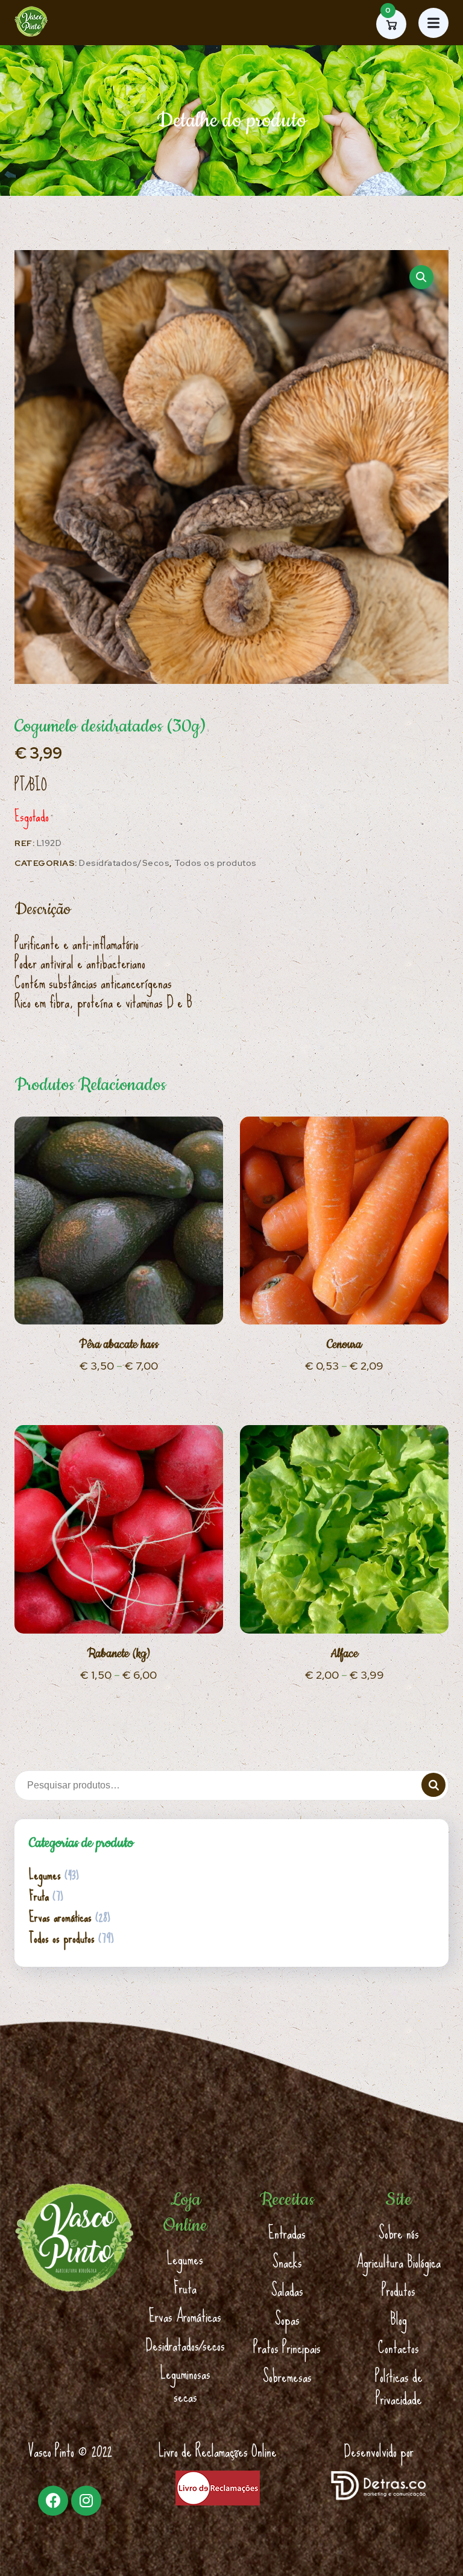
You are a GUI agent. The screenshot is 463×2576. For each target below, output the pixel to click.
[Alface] (344, 1529)
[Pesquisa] (433, 1785)
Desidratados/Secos (124, 863)
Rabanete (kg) (119, 1654)
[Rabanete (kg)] (119, 1529)
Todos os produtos (216, 863)
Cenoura (344, 1345)
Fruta (39, 1896)
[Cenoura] (344, 1221)
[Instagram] (86, 2501)
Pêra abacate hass (119, 1345)
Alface (344, 1654)
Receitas (287, 2200)
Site (398, 2200)
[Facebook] (53, 2501)
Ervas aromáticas (60, 1917)
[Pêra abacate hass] (119, 1221)
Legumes (45, 1875)
